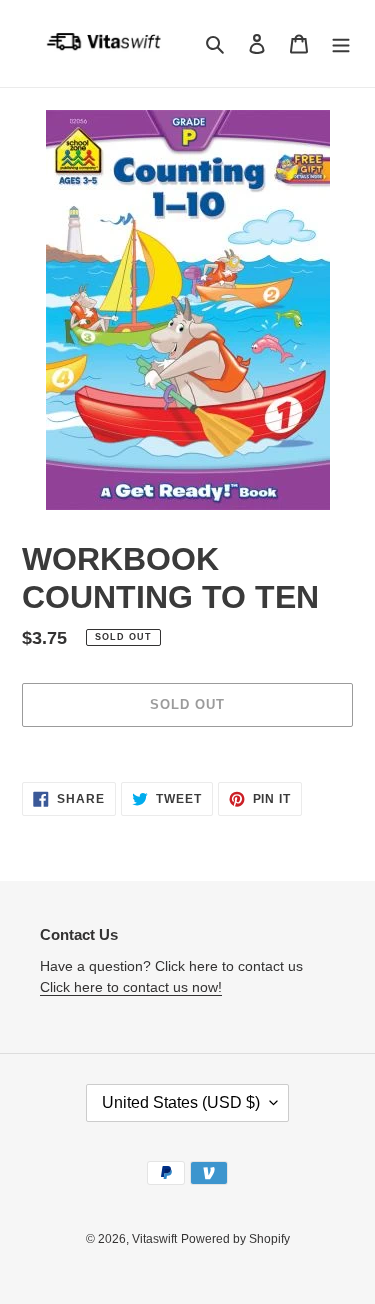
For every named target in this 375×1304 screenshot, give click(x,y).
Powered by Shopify (235, 1239)
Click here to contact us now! (131, 987)
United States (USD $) (181, 1102)
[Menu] (341, 43)
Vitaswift (154, 1239)
